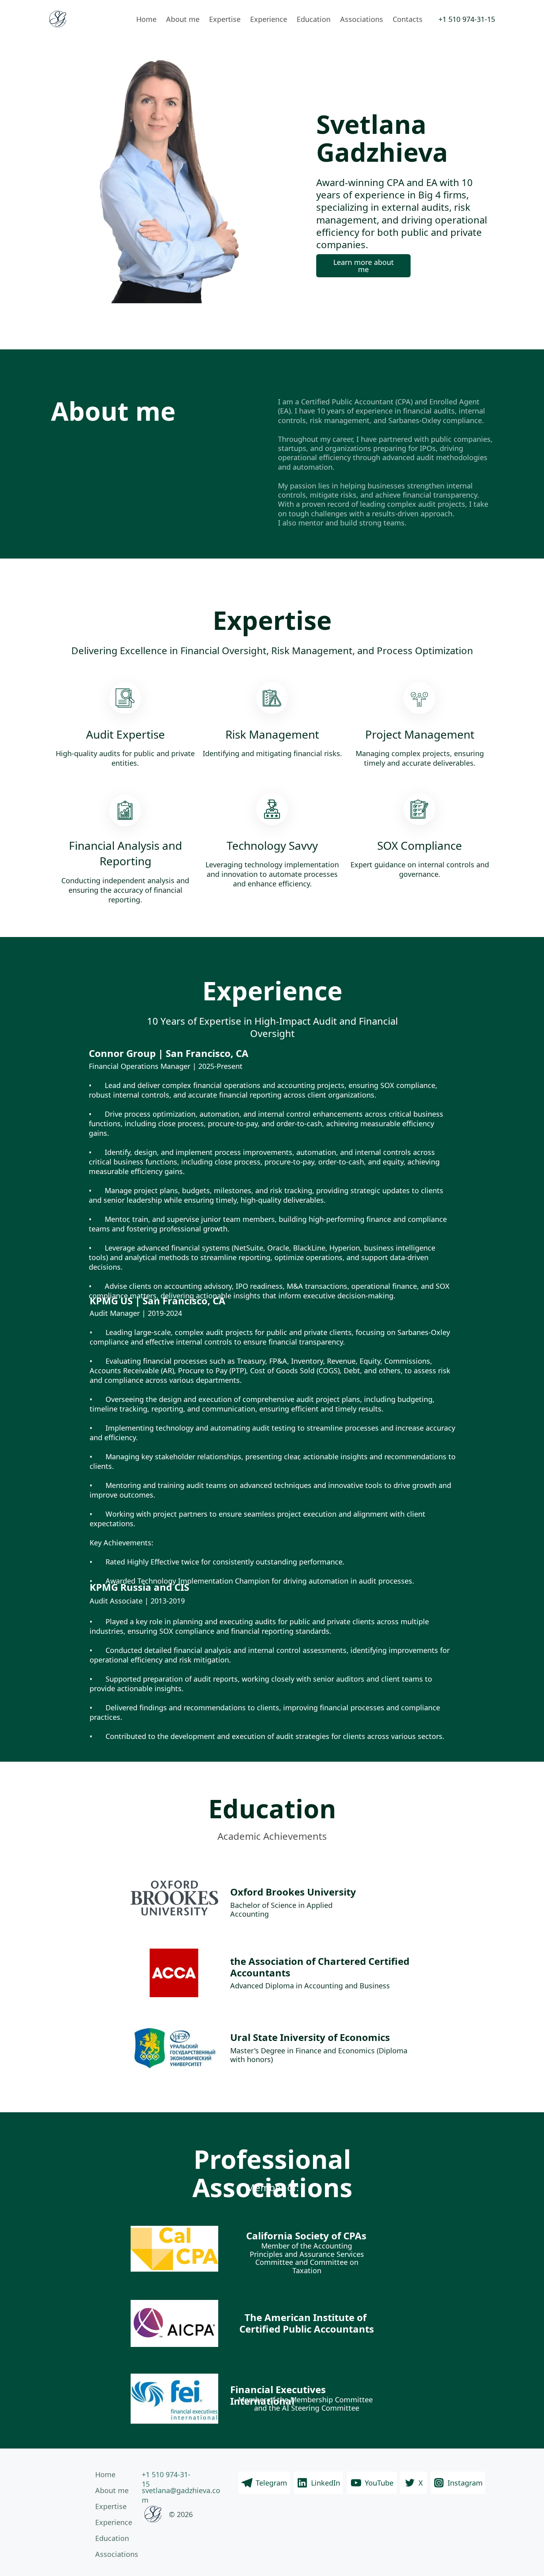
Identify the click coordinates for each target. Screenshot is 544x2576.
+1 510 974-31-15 (166, 2474)
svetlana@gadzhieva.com (181, 2490)
